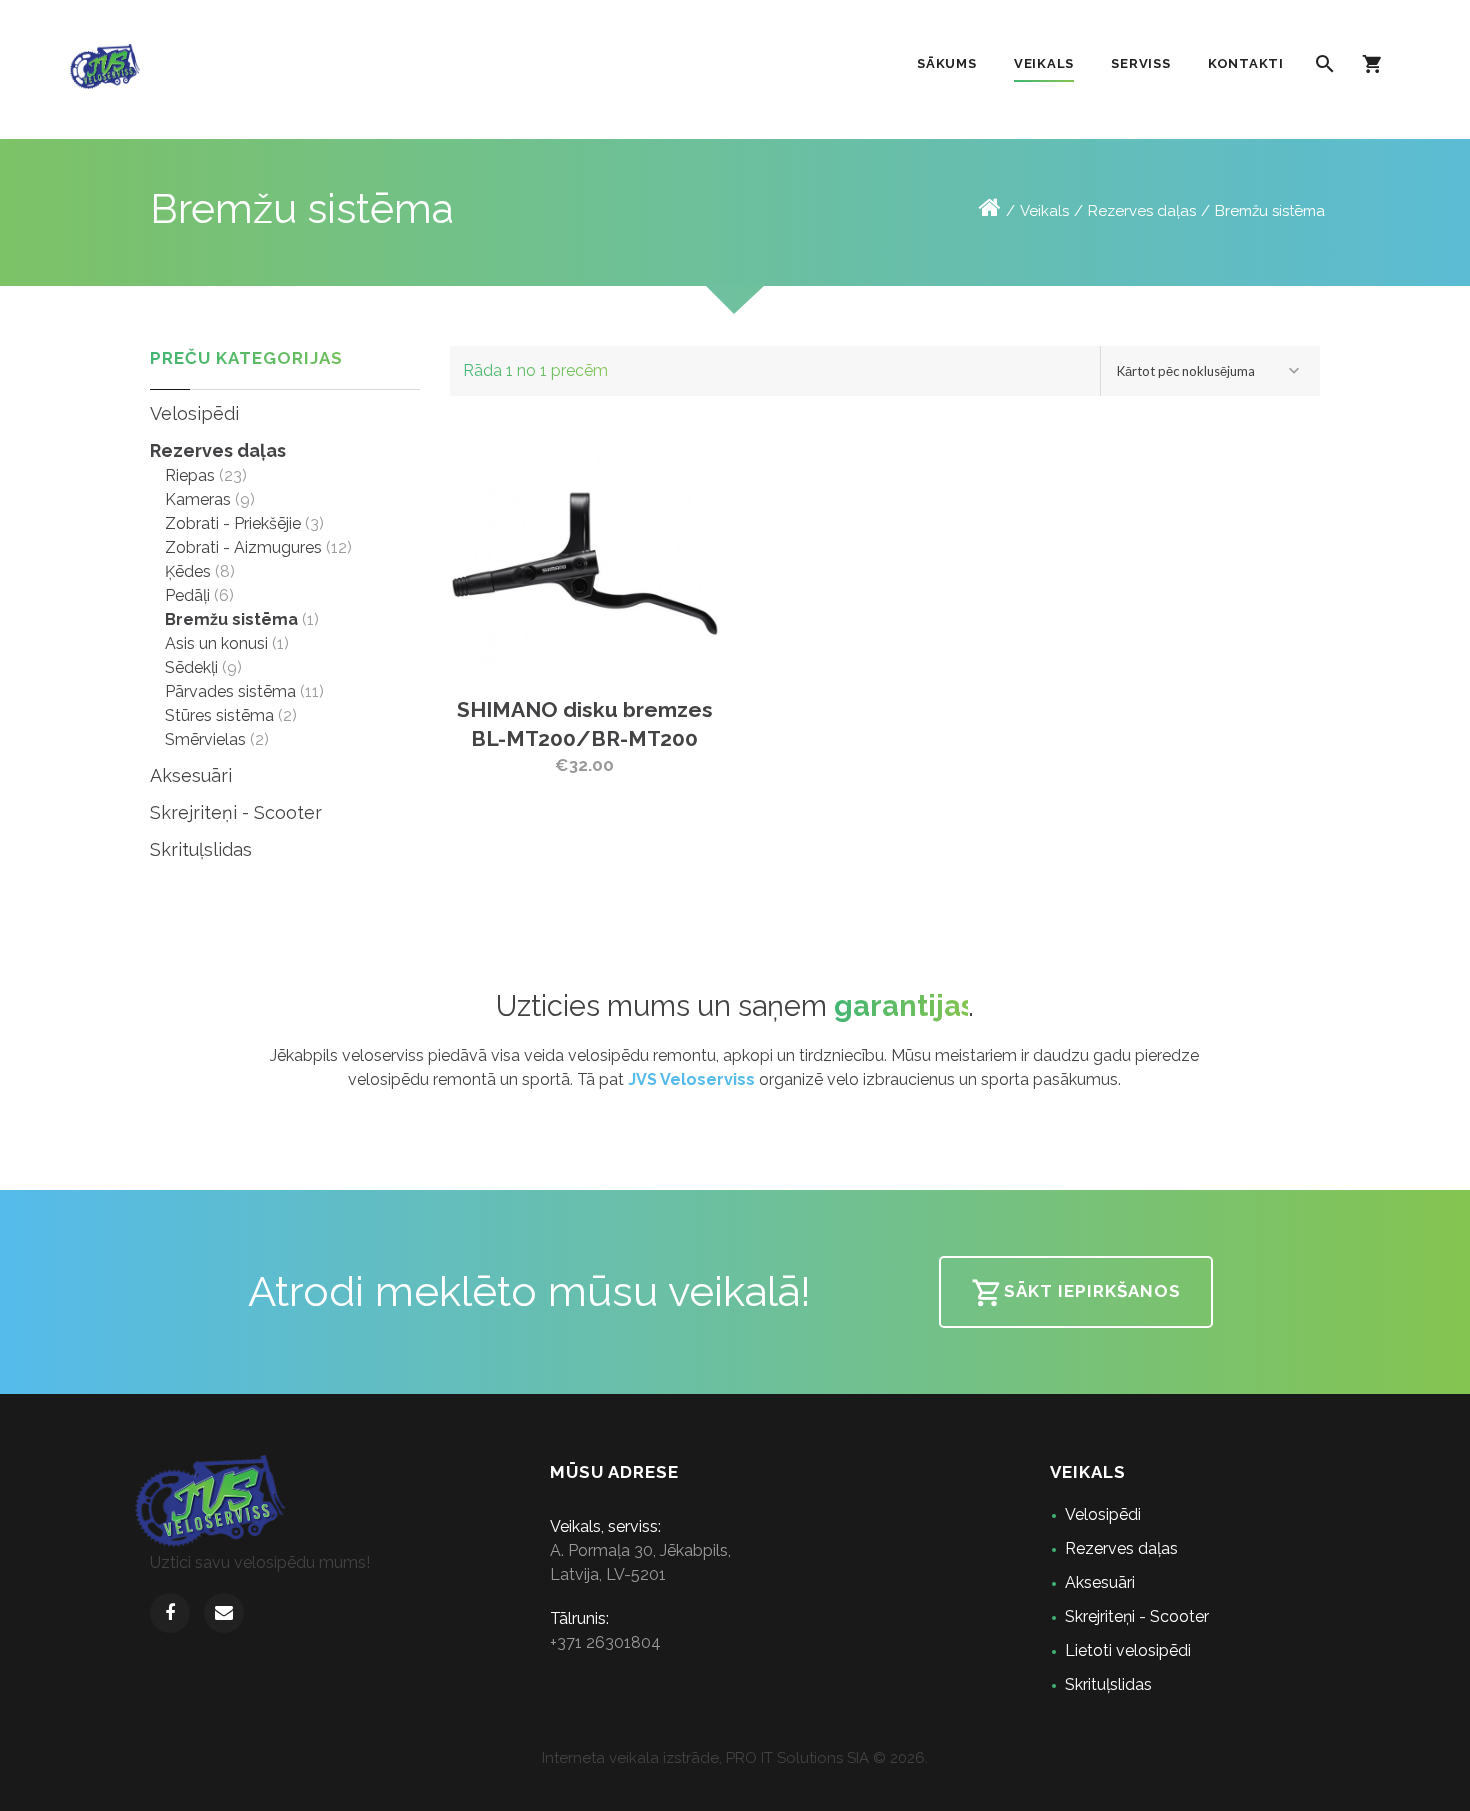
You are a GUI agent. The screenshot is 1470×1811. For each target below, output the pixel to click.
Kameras (198, 499)
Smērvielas (205, 739)
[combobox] (1210, 371)
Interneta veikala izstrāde (630, 1758)
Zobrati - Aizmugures (243, 547)
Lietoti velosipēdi (1128, 1650)
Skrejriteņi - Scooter (236, 812)
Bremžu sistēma (1270, 211)
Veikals (1044, 211)
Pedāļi (187, 595)
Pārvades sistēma (230, 691)
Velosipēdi (194, 413)
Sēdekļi (191, 667)
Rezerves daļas (1142, 211)
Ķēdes (188, 571)
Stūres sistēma (219, 715)
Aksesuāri (191, 775)
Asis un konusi (216, 643)
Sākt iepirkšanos (1092, 1291)
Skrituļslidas (201, 849)
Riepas (190, 475)
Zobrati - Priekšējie (233, 523)
